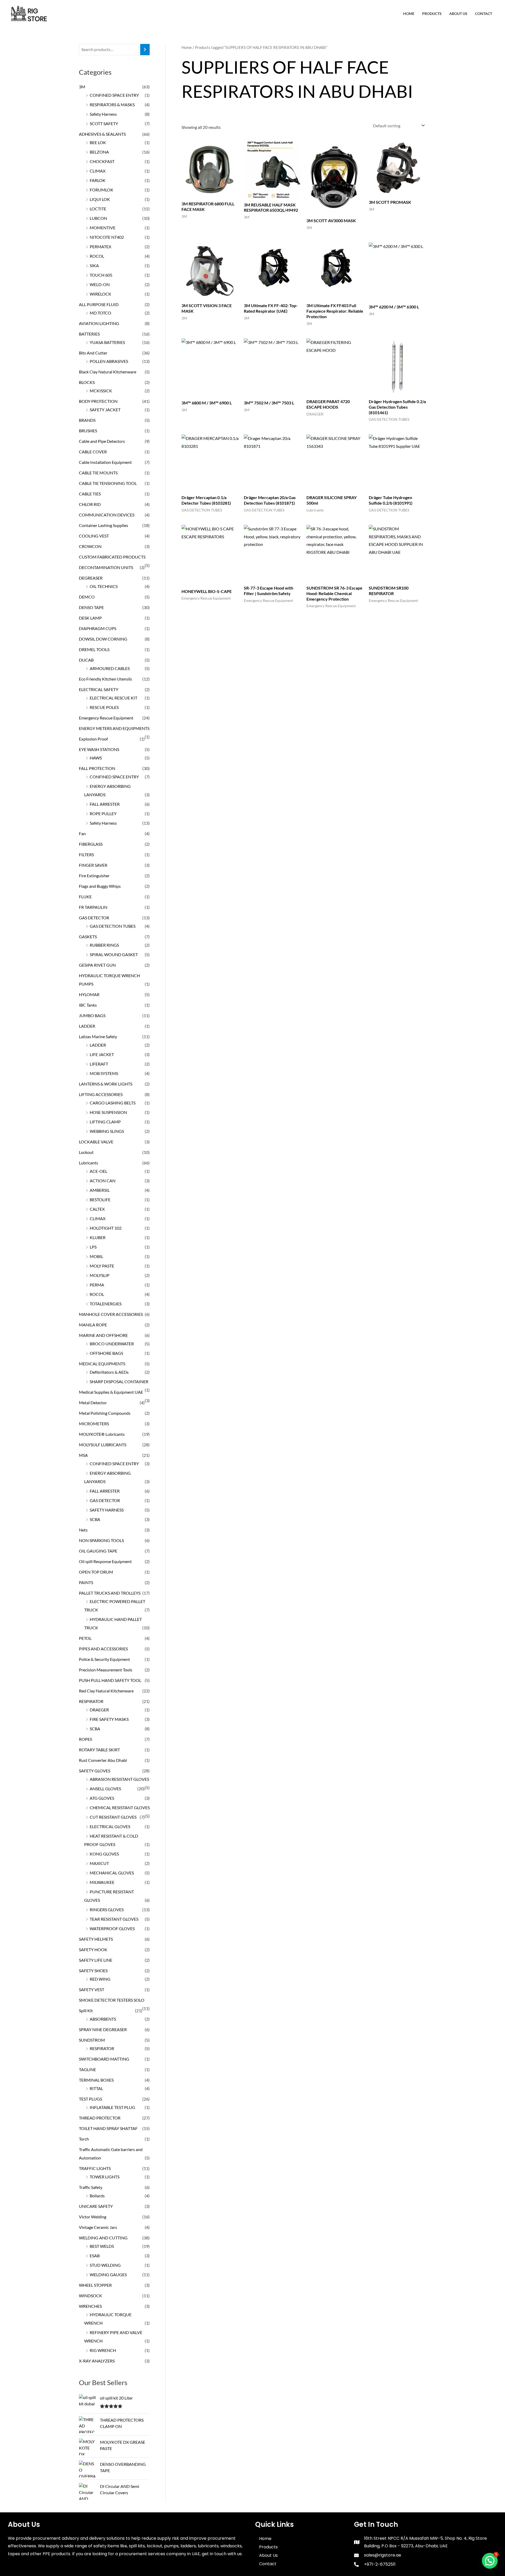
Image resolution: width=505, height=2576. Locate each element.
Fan (82, 833)
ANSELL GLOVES (105, 1789)
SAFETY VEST (92, 1989)
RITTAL (96, 2088)
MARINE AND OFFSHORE (103, 1335)
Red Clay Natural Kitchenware (106, 1691)
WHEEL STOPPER (95, 2285)
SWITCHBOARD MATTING (104, 2059)
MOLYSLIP (100, 1275)
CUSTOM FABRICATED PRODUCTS (112, 557)
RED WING (100, 1979)
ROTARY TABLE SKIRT (99, 1750)
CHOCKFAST (102, 161)
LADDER (87, 1026)
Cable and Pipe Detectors (102, 441)
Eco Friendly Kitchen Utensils (105, 679)
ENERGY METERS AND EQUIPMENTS (114, 728)
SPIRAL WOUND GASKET (114, 954)
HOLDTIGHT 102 (106, 1228)
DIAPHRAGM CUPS (98, 628)
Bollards (97, 2196)
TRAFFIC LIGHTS (95, 2168)
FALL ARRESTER (105, 804)
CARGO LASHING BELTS (113, 1103)
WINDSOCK (90, 2296)
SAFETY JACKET (105, 410)
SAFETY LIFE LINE (96, 1960)
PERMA (97, 1285)
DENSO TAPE (91, 607)
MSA (83, 1455)
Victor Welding (93, 2217)
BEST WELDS (102, 2246)
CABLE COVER (93, 452)
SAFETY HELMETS (96, 1939)
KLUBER (98, 1237)
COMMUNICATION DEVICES (107, 515)
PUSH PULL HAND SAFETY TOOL (110, 1680)
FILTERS (86, 855)
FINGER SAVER (93, 865)
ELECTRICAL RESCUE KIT (113, 698)
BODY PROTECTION (98, 401)
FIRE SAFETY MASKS (109, 1719)
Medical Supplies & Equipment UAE (111, 1392)
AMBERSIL (100, 1190)
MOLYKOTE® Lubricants (102, 1434)
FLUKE (85, 897)
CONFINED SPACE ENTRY (114, 95)
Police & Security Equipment (104, 1659)
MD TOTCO (100, 313)
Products (432, 14)
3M (82, 87)
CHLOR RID (90, 504)
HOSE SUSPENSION (108, 1112)
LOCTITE (98, 209)
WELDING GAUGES (108, 2275)
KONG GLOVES (104, 1854)
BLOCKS (87, 382)
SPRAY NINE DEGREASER (103, 2029)
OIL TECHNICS (104, 586)
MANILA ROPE (93, 1325)
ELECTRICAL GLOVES (110, 1826)
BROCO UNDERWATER (112, 1344)
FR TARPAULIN (93, 907)
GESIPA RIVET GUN (97, 965)
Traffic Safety (91, 2187)
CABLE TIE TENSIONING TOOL (108, 483)
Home (409, 14)
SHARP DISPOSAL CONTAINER (119, 1381)
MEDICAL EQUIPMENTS (102, 1364)
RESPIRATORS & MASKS (112, 105)
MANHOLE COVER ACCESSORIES (111, 1314)
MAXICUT (99, 1863)
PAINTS (86, 1582)
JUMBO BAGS (92, 1015)
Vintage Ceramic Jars (98, 2227)
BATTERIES (89, 334)
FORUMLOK (102, 190)
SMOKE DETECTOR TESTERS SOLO (112, 2000)
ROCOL (97, 256)
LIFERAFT (99, 1064)
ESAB (95, 2256)
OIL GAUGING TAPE (98, 1551)
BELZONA (99, 152)
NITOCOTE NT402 (107, 237)
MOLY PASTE (102, 1266)
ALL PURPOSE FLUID (99, 304)
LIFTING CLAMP (105, 1122)
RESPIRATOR (91, 1701)
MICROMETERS (94, 1424)
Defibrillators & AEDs (109, 1372)
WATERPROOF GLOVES (112, 1928)
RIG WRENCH (103, 2350)
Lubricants (89, 1163)
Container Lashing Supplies (103, 525)
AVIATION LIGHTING (99, 323)
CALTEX (97, 1209)
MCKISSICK (101, 391)
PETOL (85, 1638)
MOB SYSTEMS (104, 1073)
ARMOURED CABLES (110, 668)
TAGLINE (87, 2069)
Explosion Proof (93, 739)
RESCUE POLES (104, 707)
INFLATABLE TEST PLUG (112, 2107)
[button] (490, 2561)
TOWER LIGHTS (105, 2177)
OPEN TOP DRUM (96, 1572)
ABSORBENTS (103, 2019)
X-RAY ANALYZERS (97, 2361)
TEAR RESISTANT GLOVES (114, 1919)
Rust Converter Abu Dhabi (103, 1760)
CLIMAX (98, 171)
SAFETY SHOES (93, 1971)
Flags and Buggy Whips (100, 886)
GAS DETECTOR (94, 918)
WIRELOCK (100, 294)
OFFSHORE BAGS (106, 1353)
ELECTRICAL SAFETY (99, 689)
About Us (458, 14)
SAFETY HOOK (93, 1949)
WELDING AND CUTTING (103, 2238)
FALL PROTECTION (97, 768)
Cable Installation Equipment (105, 462)
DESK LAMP (90, 618)
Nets (83, 1530)
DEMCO (87, 597)
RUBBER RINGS (104, 945)
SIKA (94, 265)
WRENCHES (90, 2306)
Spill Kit (86, 2010)
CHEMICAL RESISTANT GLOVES (120, 1807)
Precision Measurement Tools (106, 1670)
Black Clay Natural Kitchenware (108, 372)
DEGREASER (91, 578)
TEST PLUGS (90, 2099)
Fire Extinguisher (94, 876)
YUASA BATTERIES (107, 342)
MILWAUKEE (102, 1882)
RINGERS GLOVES (107, 1910)
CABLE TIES (90, 494)
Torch (84, 2139)
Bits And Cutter (93, 353)
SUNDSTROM (92, 2040)
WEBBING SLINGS (107, 1131)
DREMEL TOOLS (94, 649)
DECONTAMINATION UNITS (106, 567)
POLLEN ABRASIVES (109, 361)
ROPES (85, 1739)
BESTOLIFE (100, 1200)
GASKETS (88, 937)
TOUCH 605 (101, 275)
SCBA (95, 1519)
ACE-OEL (99, 1171)
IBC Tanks (88, 1005)
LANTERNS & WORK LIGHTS (106, 1084)
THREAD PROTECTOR (100, 2118)
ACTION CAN (103, 1181)
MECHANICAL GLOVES (112, 1873)
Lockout (86, 1152)
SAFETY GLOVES (95, 1771)
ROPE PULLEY (103, 813)
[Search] (145, 50)
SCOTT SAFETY (104, 123)
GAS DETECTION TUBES (113, 926)
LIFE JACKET (102, 1054)
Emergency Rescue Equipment (106, 718)
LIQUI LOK (100, 199)
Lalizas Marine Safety (98, 1036)
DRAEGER (99, 1710)
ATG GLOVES (102, 1798)
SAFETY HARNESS (107, 1510)
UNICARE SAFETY (96, 2206)
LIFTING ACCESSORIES (101, 1094)
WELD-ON (100, 284)
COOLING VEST (94, 536)
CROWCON (90, 546)
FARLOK (98, 180)
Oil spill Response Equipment (105, 1561)
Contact (484, 14)
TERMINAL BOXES (96, 2080)
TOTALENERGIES (106, 1304)
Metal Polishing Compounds (105, 1413)
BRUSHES (88, 431)
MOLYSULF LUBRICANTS (103, 1445)
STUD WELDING (105, 2265)
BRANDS (87, 420)
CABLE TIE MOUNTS (98, 473)
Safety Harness (103, 114)
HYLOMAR (89, 994)
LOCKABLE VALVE (96, 1142)
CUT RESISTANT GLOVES (113, 1817)
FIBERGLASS (91, 844)
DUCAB (86, 660)
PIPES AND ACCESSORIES (103, 1649)
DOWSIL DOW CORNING (103, 639)
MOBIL (96, 1256)
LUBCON (98, 218)
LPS (93, 1247)
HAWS (96, 758)
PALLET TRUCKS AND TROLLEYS (110, 1593)
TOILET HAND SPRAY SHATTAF (108, 2128)
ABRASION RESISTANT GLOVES (119, 1779)
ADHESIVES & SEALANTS (102, 134)
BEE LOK (98, 142)
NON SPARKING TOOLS (101, 1540)
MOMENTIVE (103, 228)
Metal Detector (93, 1403)
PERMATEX (100, 247)
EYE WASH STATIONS (99, 749)
